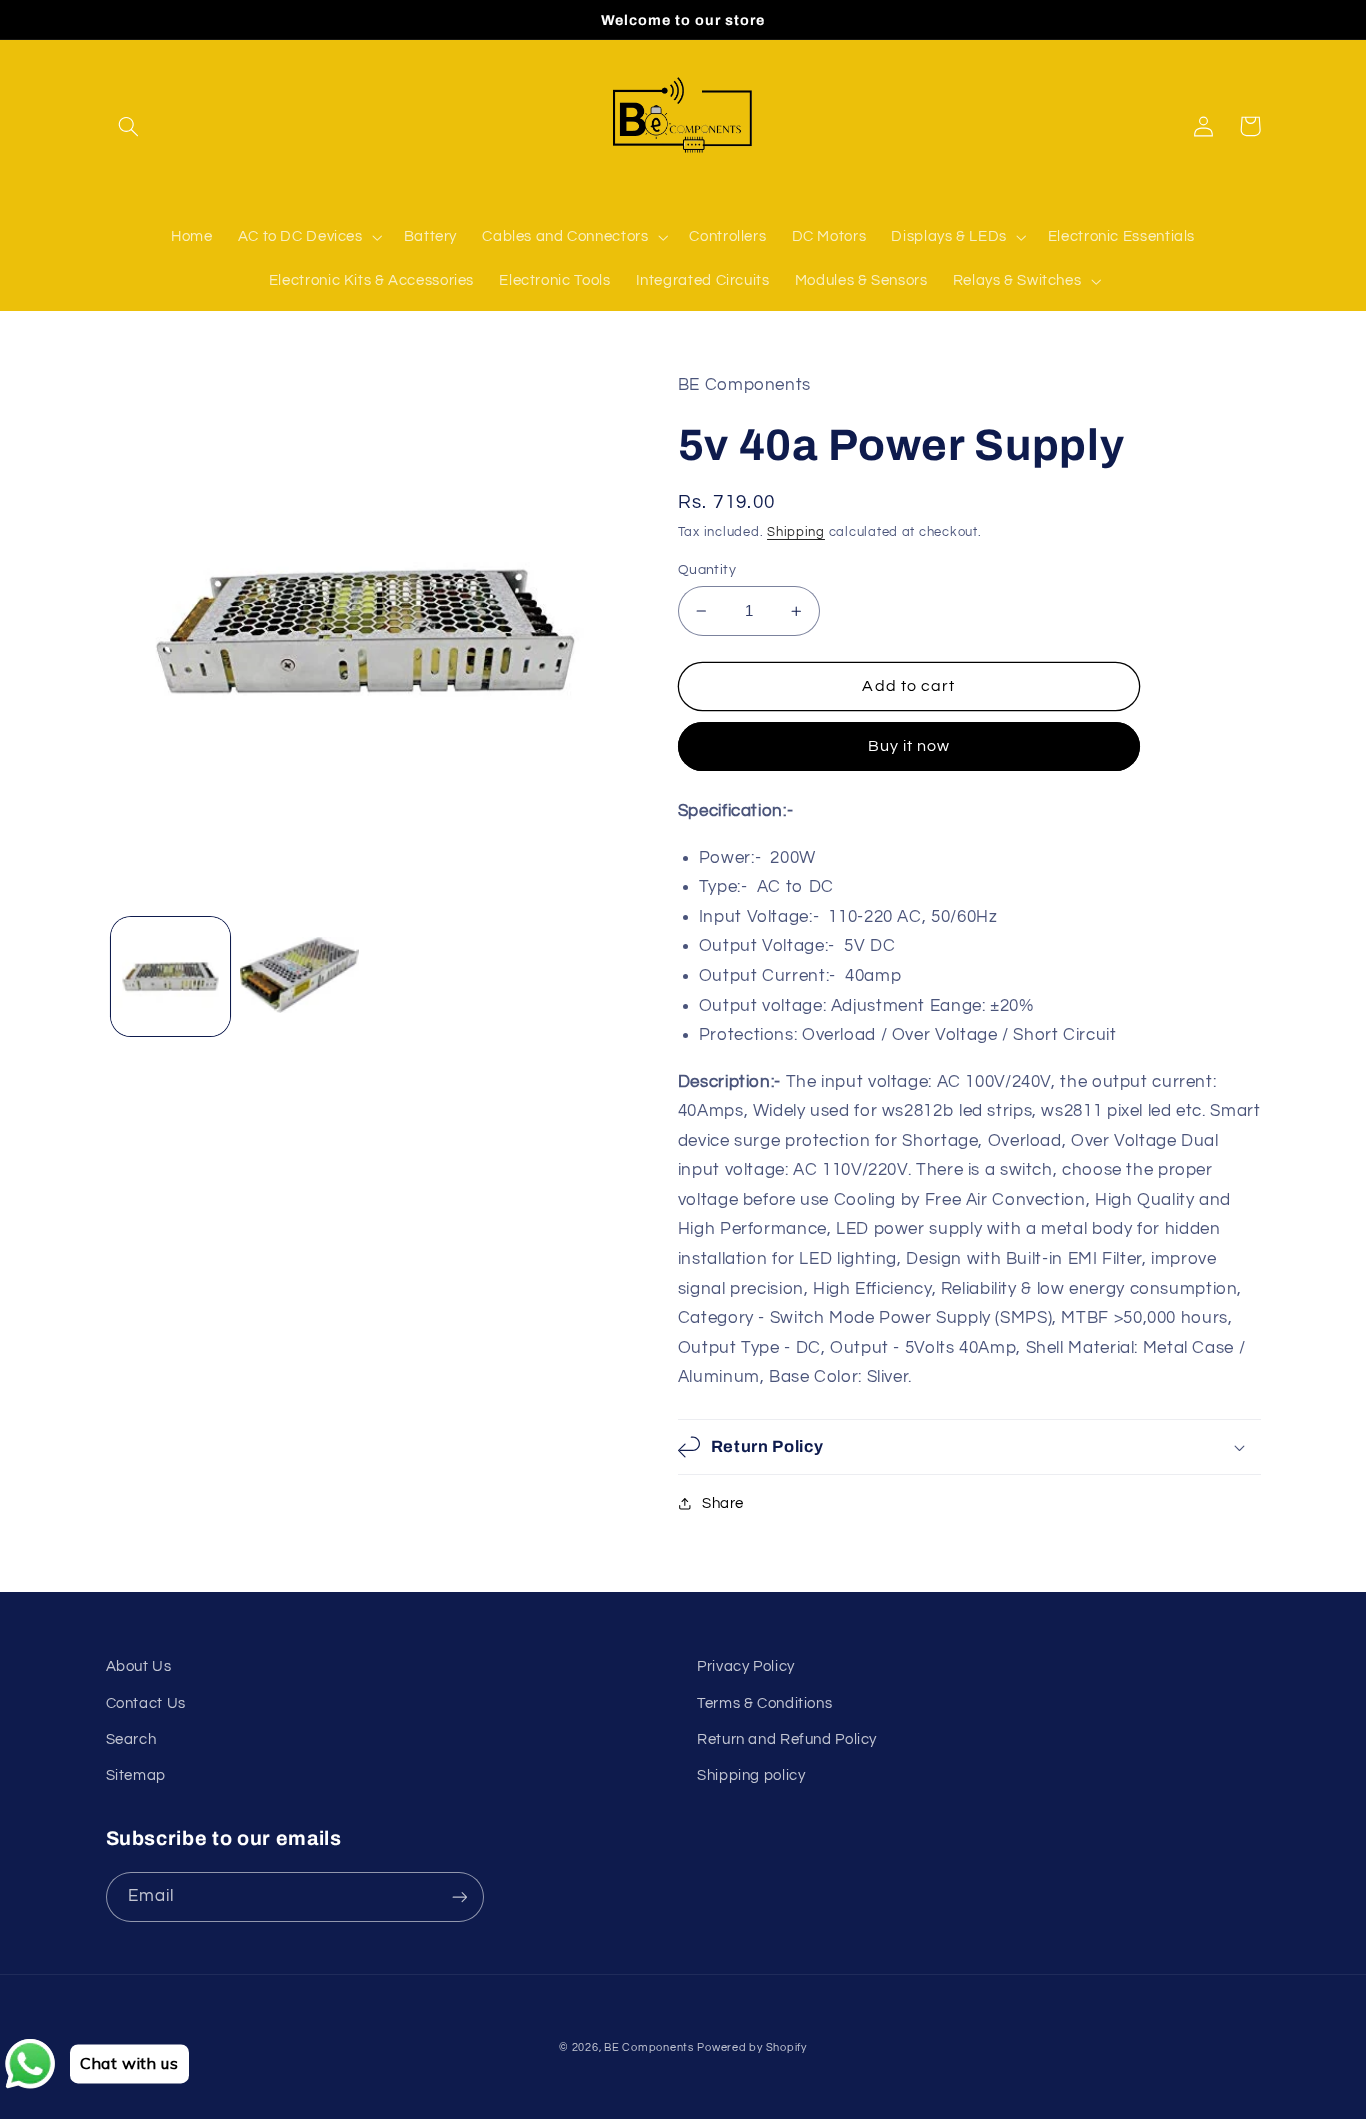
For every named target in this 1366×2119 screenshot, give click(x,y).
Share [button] (723, 1503)
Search (131, 1739)
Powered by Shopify (751, 2047)
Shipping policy (751, 1775)
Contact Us (146, 1703)
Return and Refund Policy (787, 1739)
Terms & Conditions (764, 1703)
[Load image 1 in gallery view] (170, 976)
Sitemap (136, 1775)
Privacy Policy (746, 1666)
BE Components (649, 2047)
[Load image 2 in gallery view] (299, 976)
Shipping (796, 532)
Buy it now (909, 746)
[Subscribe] (459, 1896)
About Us (139, 1666)
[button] (129, 126)
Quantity (707, 570)
